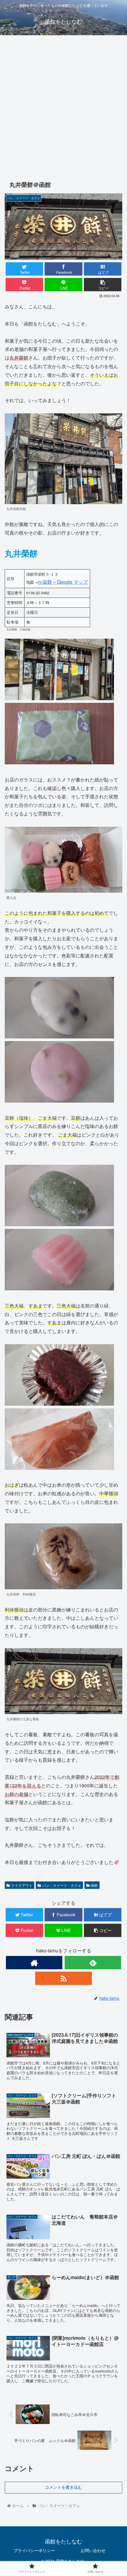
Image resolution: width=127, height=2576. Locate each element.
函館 (94, 1885)
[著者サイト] (34, 1963)
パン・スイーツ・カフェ (62, 1885)
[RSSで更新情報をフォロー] (63, 1978)
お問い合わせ (93, 2550)
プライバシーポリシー (34, 2550)
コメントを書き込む (63, 2487)
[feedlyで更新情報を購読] (93, 1963)
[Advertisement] (63, 106)
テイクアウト (22, 1885)
